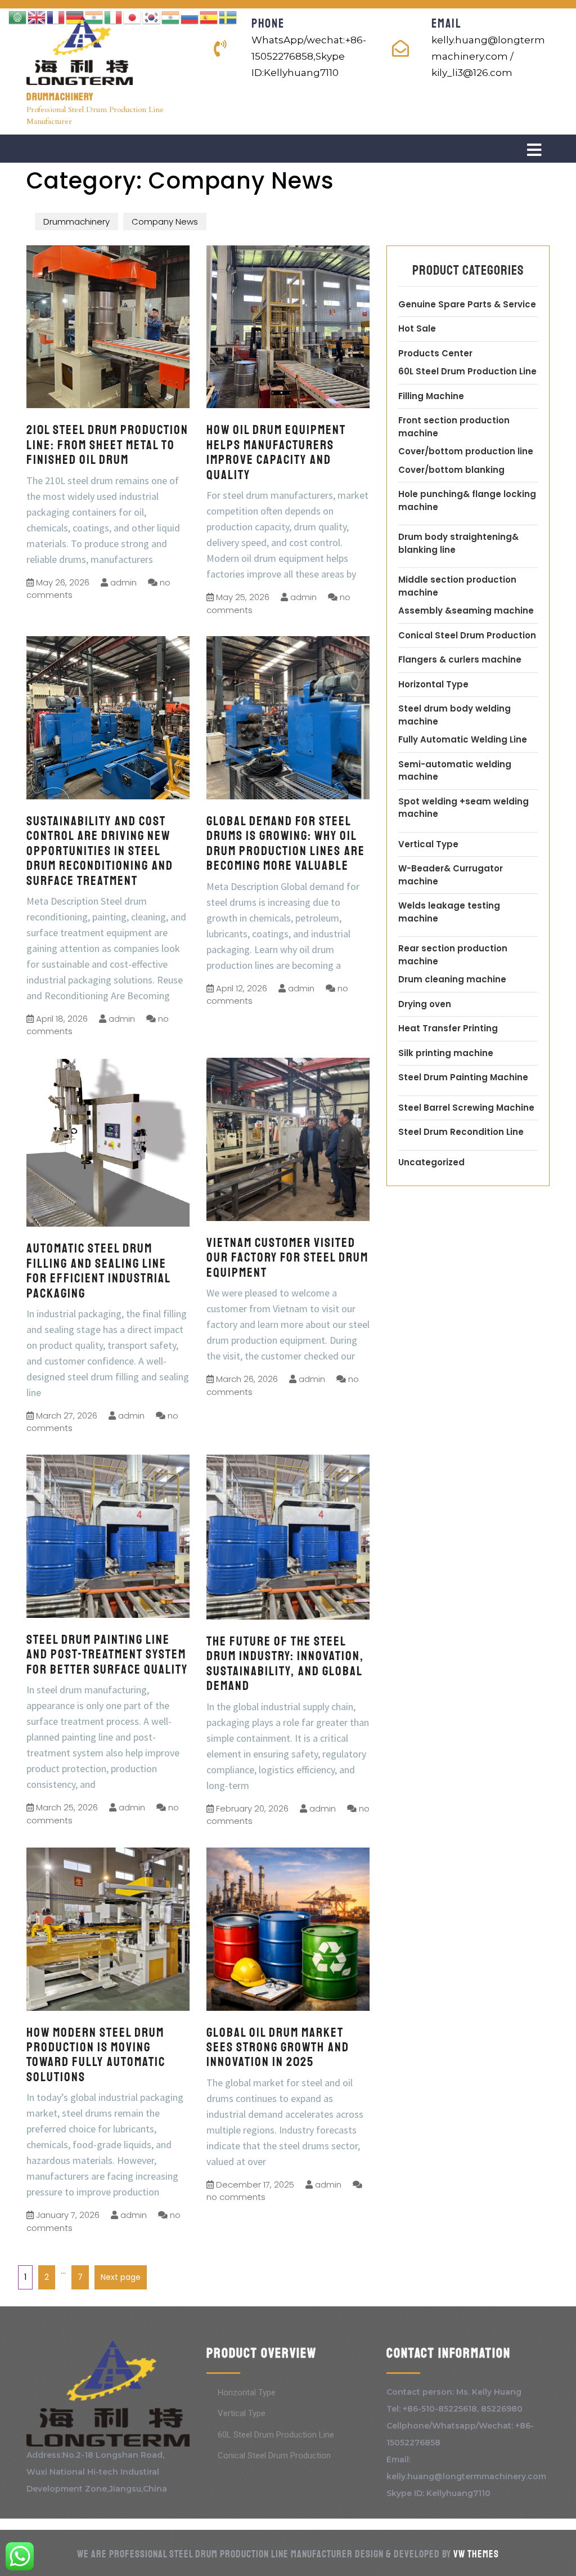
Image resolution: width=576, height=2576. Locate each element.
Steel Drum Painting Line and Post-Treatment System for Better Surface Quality (107, 1654)
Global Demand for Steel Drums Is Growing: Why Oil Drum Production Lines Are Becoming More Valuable (286, 843)
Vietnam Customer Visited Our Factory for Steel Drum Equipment (287, 1258)
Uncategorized (431, 1162)
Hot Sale (417, 328)
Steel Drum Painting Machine (463, 1077)
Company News (165, 222)
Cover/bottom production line (466, 451)
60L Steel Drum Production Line (467, 371)
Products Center (435, 353)
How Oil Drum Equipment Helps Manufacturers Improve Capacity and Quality (276, 452)
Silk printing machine (446, 1053)
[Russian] (190, 17)
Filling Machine (431, 396)
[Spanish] (209, 17)
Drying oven (425, 1004)
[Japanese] (133, 17)
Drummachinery (60, 97)
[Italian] (114, 17)
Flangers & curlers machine (460, 659)
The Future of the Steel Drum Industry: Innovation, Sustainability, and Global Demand (285, 1663)
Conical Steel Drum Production (467, 635)
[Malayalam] (171, 17)
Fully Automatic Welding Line (463, 739)
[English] (37, 17)
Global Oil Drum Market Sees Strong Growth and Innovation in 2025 (278, 2047)
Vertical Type (428, 844)
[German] (75, 17)
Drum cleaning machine (452, 979)
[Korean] (152, 17)
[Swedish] (228, 17)
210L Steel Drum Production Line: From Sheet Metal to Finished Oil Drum (107, 445)
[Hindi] (94, 17)
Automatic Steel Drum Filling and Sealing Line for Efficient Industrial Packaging (98, 1271)
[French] (56, 17)
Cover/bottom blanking (451, 470)
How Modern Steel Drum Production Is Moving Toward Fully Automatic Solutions (96, 2055)
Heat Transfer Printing (448, 1028)
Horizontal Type (433, 684)
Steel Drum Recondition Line (461, 1132)
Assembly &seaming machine (466, 611)
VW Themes (475, 2554)
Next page (121, 2277)
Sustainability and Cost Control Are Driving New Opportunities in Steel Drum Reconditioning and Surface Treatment (100, 851)
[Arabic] (18, 17)
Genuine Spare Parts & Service (467, 304)
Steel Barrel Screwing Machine (466, 1108)
